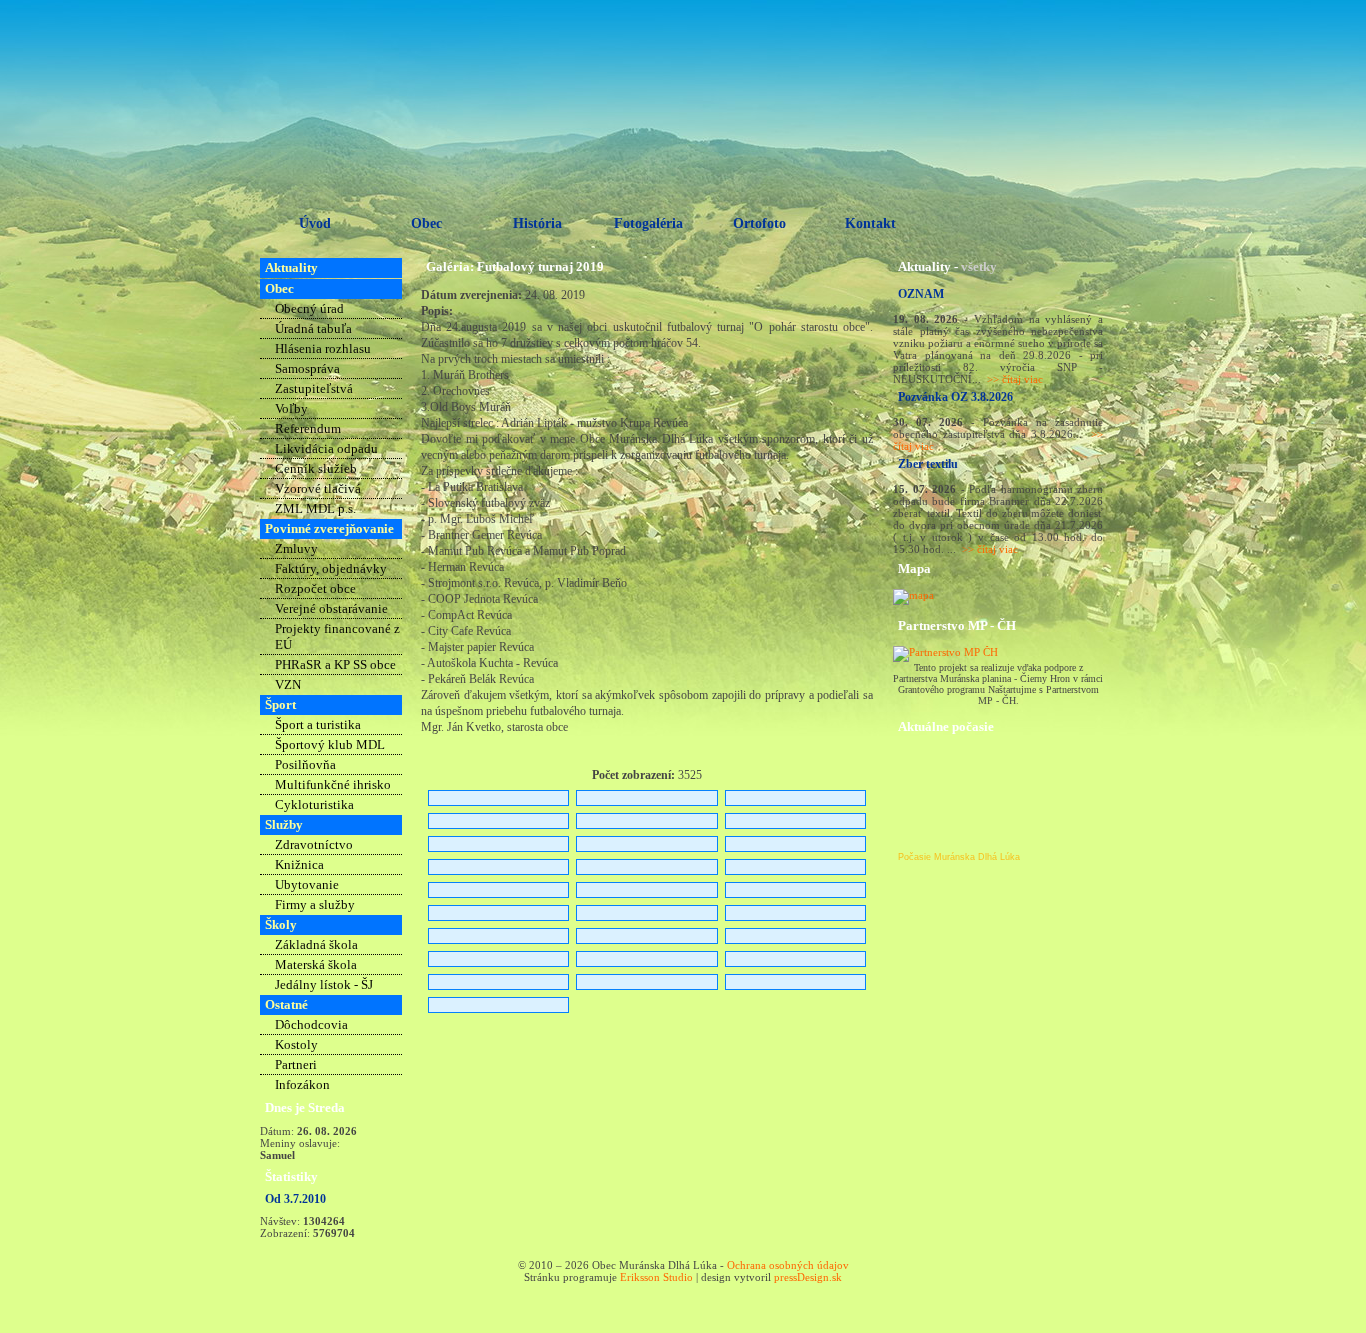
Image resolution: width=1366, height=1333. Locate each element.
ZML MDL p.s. (315, 508)
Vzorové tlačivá (318, 488)
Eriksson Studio (656, 1277)
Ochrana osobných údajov (788, 1265)
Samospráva (307, 368)
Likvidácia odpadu (326, 448)
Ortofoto (759, 223)
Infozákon (302, 1084)
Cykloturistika (314, 804)
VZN (288, 684)
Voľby (291, 408)
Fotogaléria (648, 223)
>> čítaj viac (1015, 379)
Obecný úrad (309, 308)
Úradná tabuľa (313, 328)
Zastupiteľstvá (314, 388)
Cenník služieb (316, 468)
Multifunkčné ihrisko (333, 784)
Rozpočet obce (315, 588)
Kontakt (870, 223)
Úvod (315, 223)
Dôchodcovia (311, 1024)
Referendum (308, 428)
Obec (426, 223)
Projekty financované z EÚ (337, 636)
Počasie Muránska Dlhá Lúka (959, 857)
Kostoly (296, 1044)
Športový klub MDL (330, 744)
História (537, 223)
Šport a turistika (318, 724)
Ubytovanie (307, 884)
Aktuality (291, 267)
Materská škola (316, 964)
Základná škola (316, 944)
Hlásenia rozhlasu (323, 348)
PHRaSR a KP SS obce (335, 664)
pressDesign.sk (808, 1277)
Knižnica (299, 864)
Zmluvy (296, 548)
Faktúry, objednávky (331, 568)
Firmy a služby (315, 904)
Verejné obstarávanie (331, 608)
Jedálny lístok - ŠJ (324, 984)
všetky (979, 266)
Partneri (296, 1064)
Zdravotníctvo (314, 844)
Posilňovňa (305, 764)
